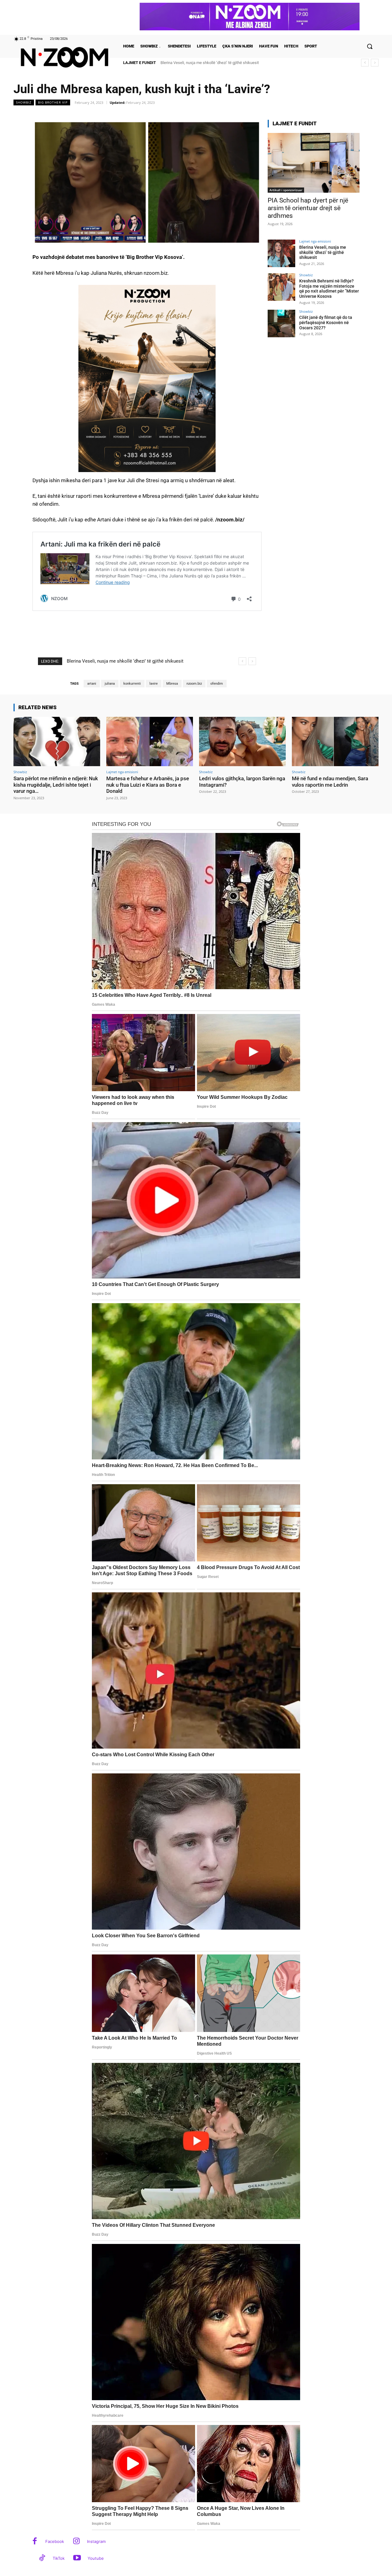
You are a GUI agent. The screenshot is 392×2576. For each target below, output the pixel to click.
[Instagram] (76, 2542)
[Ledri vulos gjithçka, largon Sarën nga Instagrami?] (242, 741)
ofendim (217, 684)
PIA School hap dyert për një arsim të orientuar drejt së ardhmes (308, 208)
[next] (375, 63)
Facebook (55, 2541)
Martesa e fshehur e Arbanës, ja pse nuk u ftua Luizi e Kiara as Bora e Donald (148, 785)
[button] (370, 46)
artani (92, 684)
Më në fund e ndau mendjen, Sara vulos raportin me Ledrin (330, 781)
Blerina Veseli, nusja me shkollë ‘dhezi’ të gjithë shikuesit (323, 252)
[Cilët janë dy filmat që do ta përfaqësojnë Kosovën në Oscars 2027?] (281, 323)
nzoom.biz (194, 684)
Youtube (96, 2558)
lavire (154, 684)
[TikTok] (42, 2558)
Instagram (96, 2541)
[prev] (365, 63)
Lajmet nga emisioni (315, 241)
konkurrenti (132, 684)
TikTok (59, 2558)
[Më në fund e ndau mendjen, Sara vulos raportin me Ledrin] (335, 741)
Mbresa (172, 684)
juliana (110, 684)
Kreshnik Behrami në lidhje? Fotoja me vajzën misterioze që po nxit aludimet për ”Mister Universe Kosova (329, 289)
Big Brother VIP (53, 102)
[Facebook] (35, 2542)
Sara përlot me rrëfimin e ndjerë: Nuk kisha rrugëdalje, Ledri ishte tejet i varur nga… (56, 785)
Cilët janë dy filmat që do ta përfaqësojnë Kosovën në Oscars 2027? (326, 323)
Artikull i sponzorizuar (286, 190)
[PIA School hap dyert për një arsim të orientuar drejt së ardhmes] (314, 163)
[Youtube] (77, 2558)
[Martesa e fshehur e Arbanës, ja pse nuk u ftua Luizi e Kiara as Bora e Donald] (150, 741)
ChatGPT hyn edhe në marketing (188, 63)
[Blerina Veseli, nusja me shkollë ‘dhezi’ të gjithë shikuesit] (281, 253)
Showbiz (24, 102)
